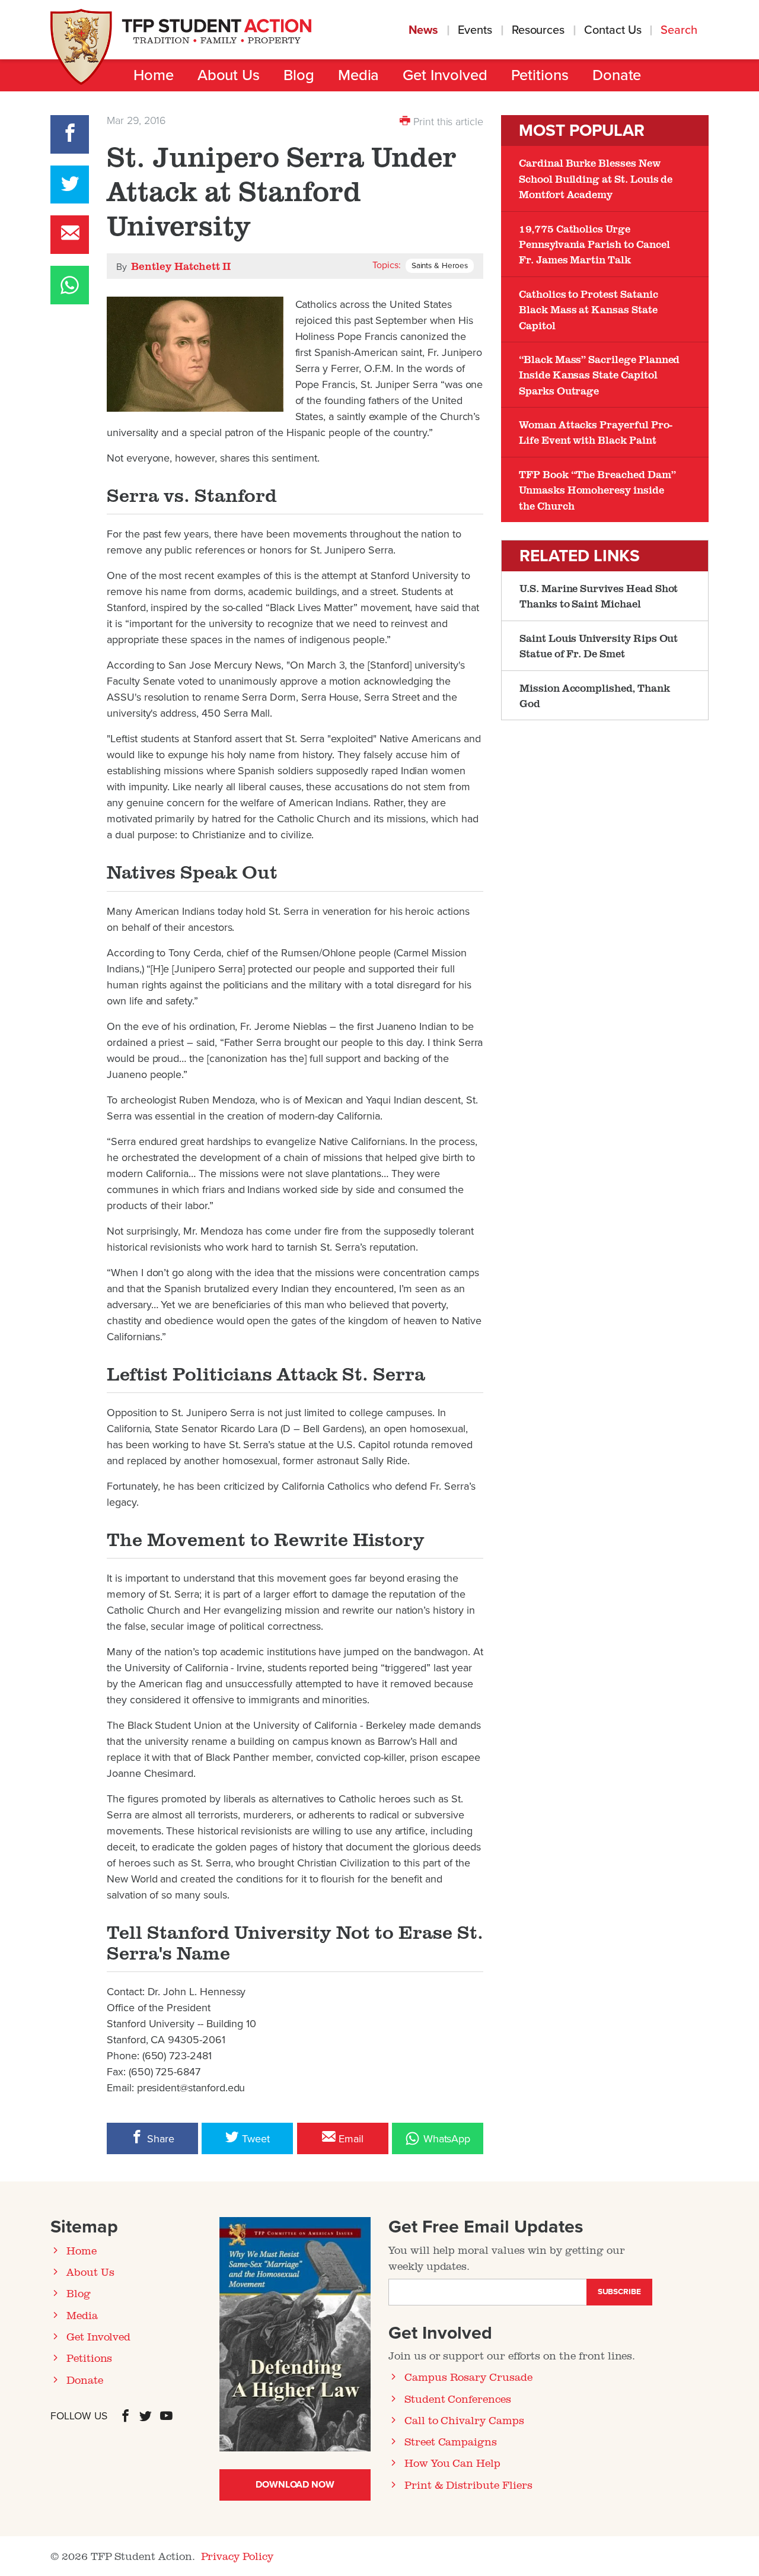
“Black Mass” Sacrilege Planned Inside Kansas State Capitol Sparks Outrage (599, 375)
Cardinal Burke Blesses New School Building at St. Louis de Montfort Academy (596, 178)
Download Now (295, 2485)
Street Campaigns (451, 2441)
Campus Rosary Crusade (468, 2377)
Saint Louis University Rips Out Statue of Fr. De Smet (599, 645)
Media (359, 75)
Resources (538, 30)
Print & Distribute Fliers (468, 2485)
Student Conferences (458, 2399)
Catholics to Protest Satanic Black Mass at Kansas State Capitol (589, 309)
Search (680, 30)
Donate (617, 75)
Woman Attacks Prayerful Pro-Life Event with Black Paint (596, 432)
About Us (229, 75)
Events (475, 30)
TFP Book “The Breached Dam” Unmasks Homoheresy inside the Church (597, 490)
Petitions (540, 75)
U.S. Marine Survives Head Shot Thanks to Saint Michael (599, 596)
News (424, 30)
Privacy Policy (237, 2556)
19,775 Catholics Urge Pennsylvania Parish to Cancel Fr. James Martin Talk (594, 244)
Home (154, 75)
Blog (299, 75)
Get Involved (445, 75)
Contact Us (613, 30)
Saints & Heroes (440, 266)
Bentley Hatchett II (181, 266)
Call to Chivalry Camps (464, 2420)
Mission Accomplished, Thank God (595, 695)
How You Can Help (452, 2463)
